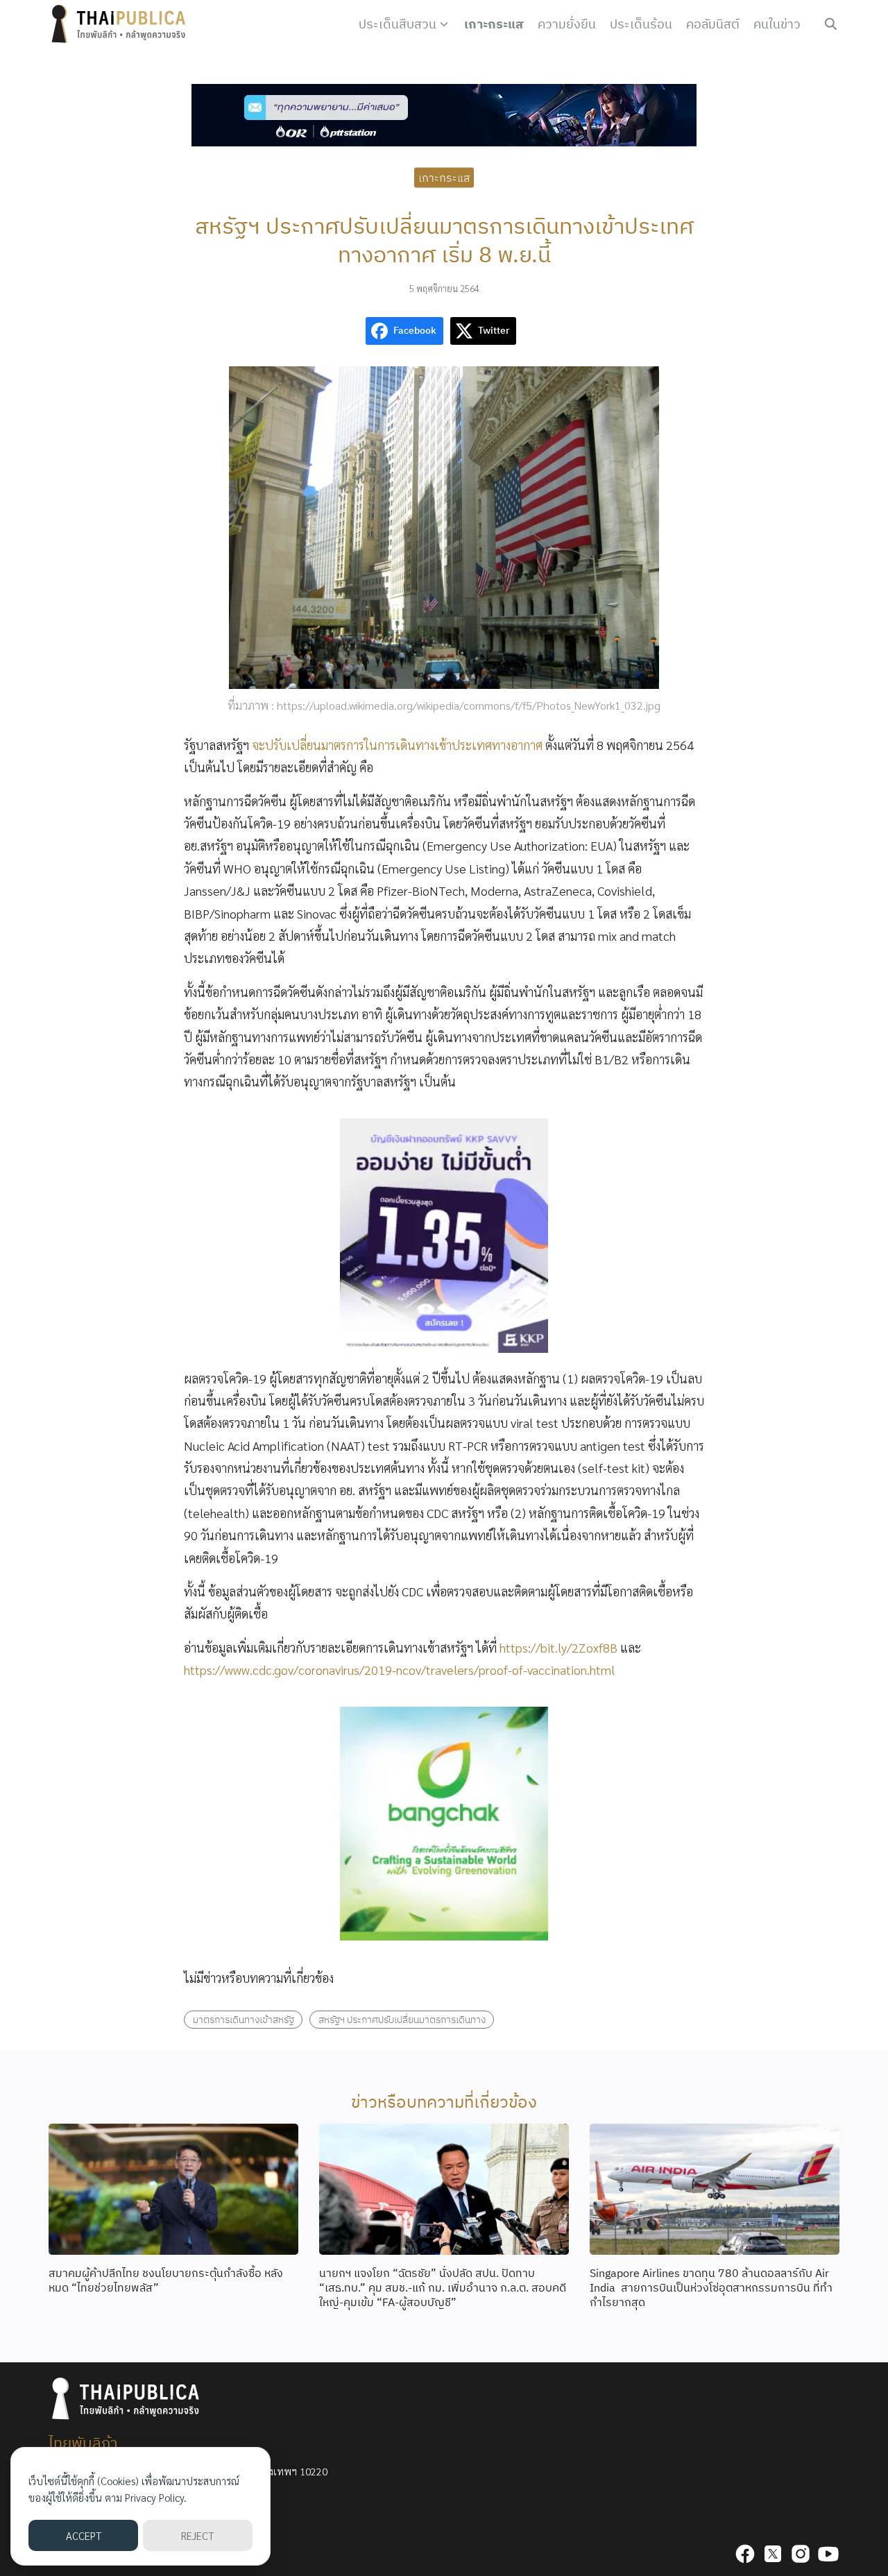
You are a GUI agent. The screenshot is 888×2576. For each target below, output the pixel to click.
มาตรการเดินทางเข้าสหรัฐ (244, 2019)
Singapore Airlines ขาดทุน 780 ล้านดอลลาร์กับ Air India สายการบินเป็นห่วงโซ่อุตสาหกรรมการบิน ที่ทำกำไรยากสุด (711, 2287)
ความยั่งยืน (567, 24)
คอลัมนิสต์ (713, 24)
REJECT (197, 2535)
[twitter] (773, 2554)
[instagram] (801, 2554)
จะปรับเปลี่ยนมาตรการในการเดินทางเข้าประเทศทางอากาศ (397, 745)
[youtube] (828, 2554)
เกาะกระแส (494, 24)
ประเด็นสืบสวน (398, 24)
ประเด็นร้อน (641, 24)
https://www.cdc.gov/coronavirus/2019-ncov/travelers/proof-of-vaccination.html (400, 1670)
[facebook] (745, 2554)
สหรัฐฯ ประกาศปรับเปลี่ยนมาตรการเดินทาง (402, 2019)
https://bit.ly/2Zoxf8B (558, 1647)
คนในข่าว (777, 24)
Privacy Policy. (156, 2497)
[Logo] (121, 24)
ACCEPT (84, 2535)
